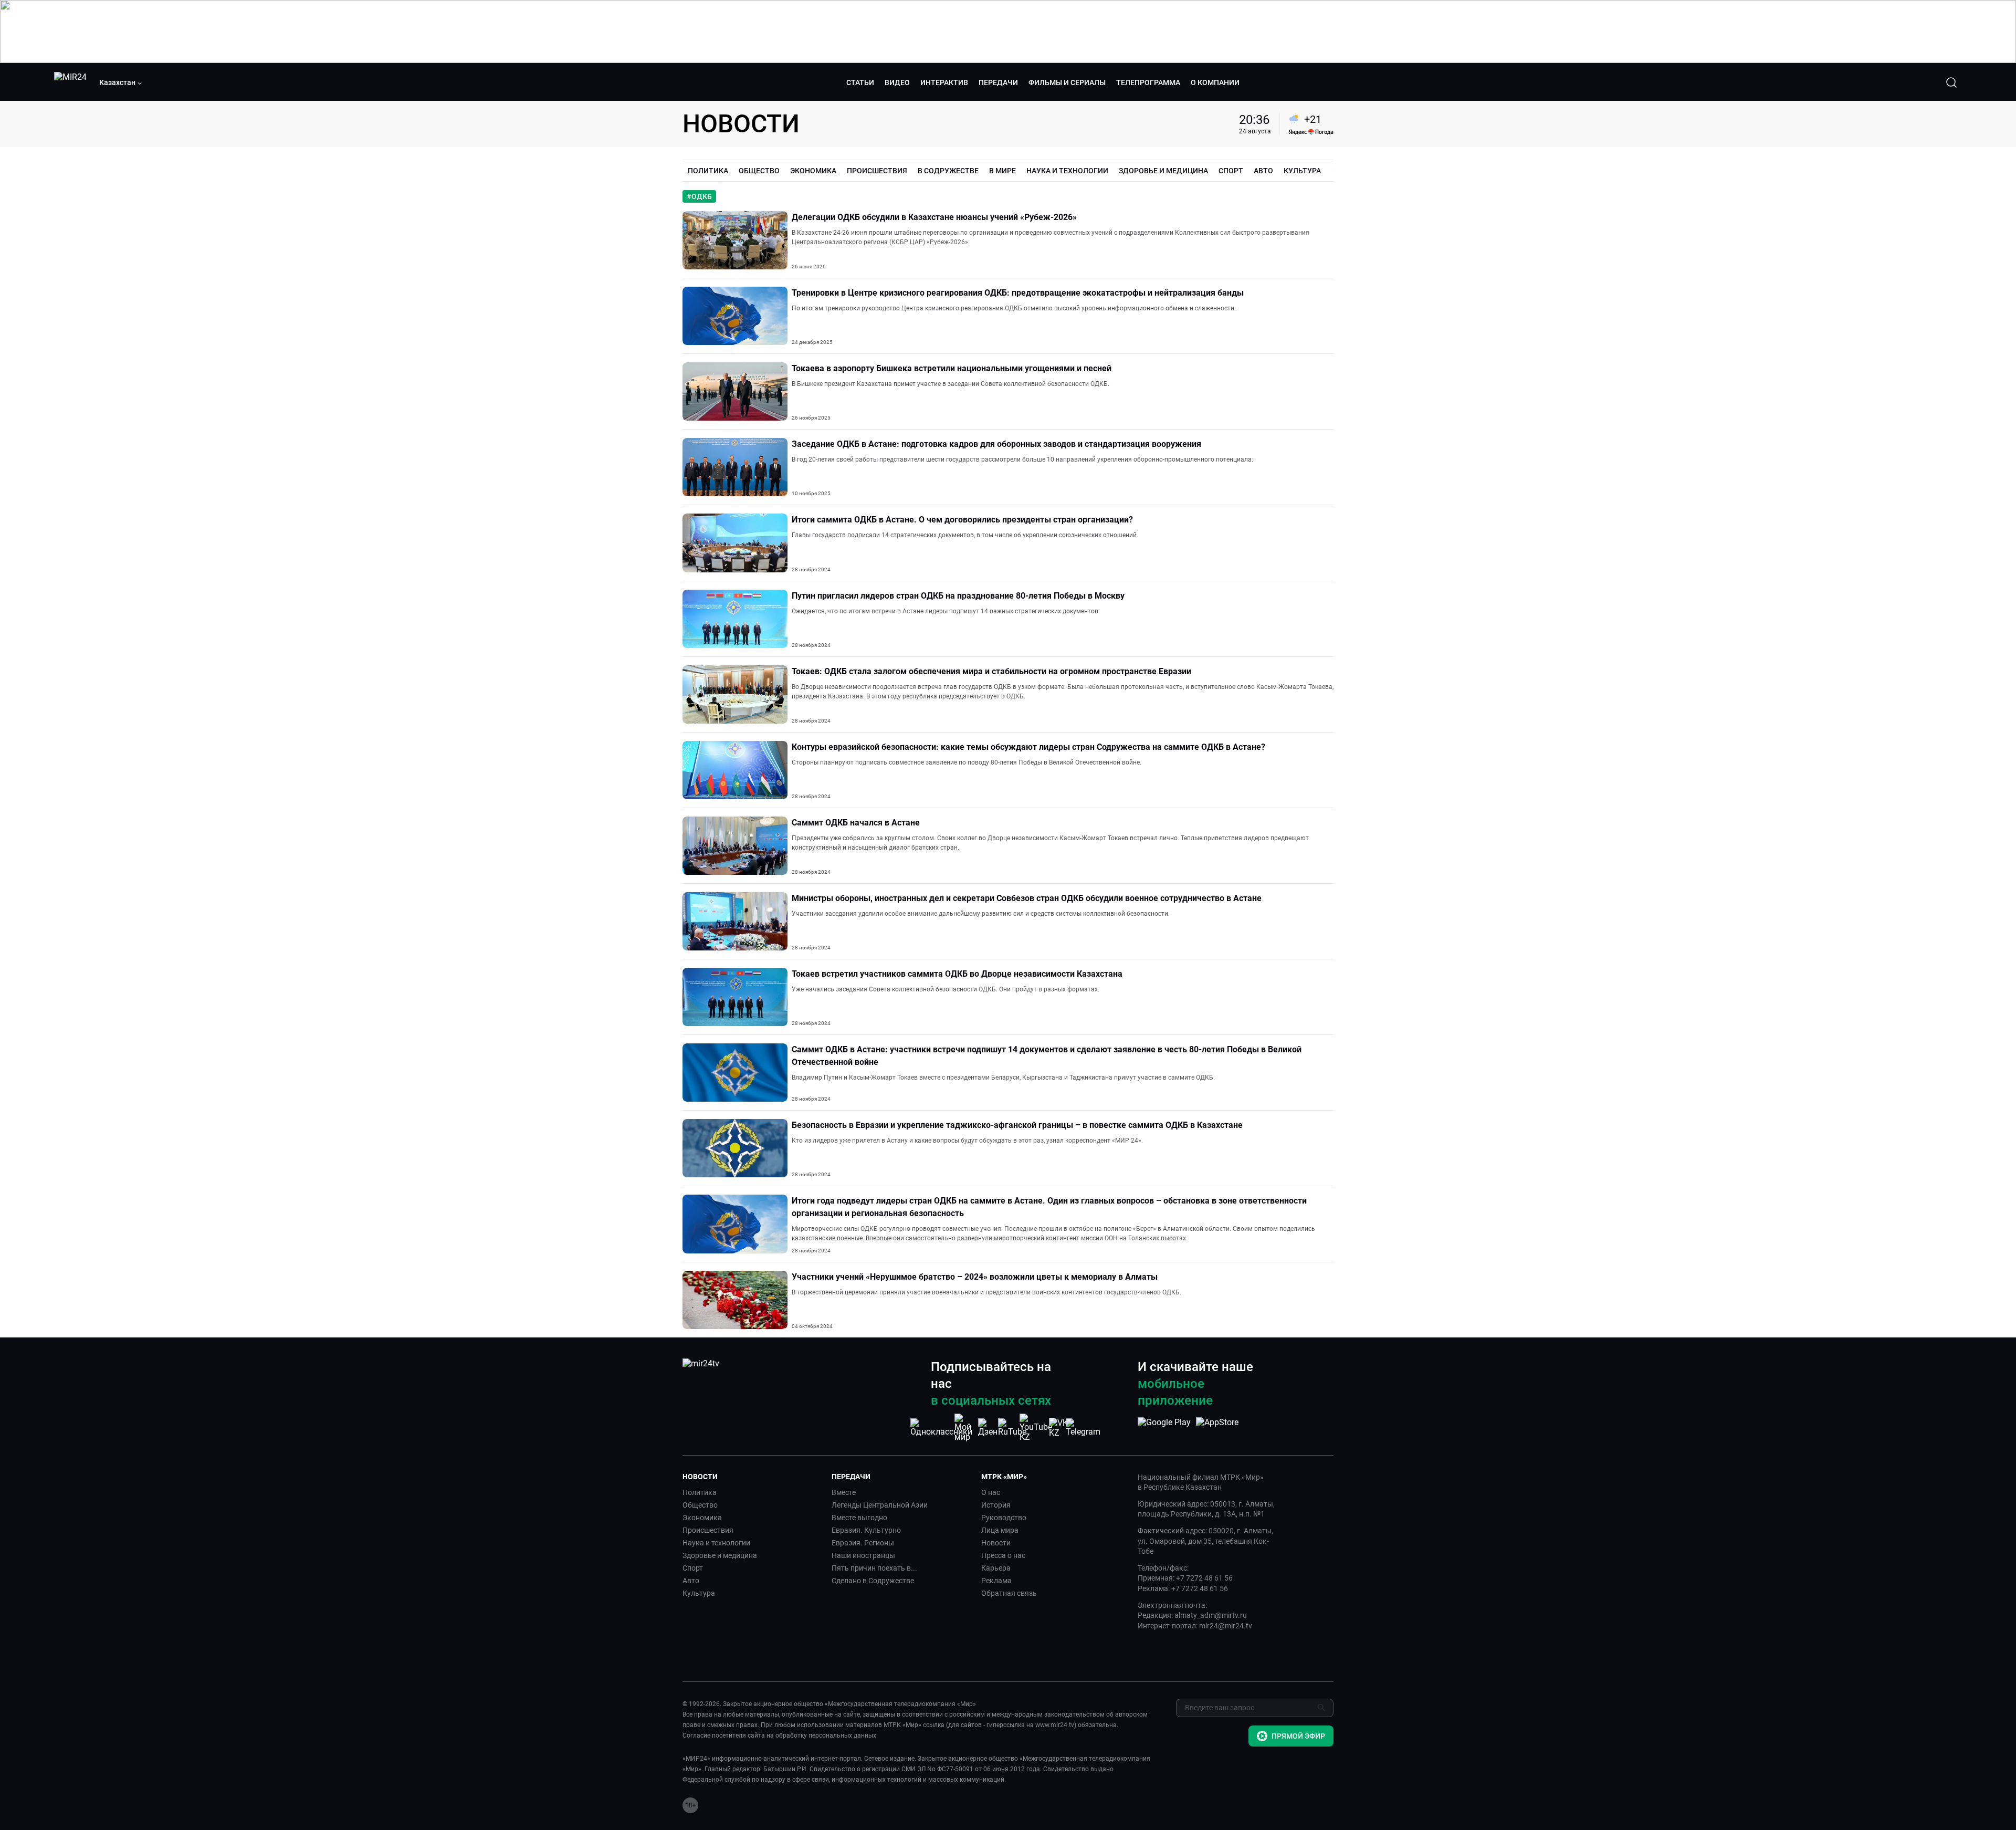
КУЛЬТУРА (1302, 171)
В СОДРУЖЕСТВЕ (948, 171)
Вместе (844, 1492)
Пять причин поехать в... (874, 1568)
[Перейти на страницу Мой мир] (965, 1428)
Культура (699, 1593)
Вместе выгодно (859, 1518)
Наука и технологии (716, 1543)
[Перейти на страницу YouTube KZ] (1036, 1428)
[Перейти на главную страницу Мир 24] (70, 82)
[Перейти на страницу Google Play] (1164, 1428)
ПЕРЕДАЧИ (998, 82)
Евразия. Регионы (863, 1543)
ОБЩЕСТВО (759, 171)
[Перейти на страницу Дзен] (989, 1428)
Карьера (996, 1568)
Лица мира (1000, 1530)
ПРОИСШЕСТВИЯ (877, 171)
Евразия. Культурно (866, 1530)
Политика (700, 1492)
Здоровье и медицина (720, 1555)
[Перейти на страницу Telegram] (1083, 1428)
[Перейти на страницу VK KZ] (1059, 1428)
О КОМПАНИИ (1215, 82)
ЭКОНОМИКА (813, 171)
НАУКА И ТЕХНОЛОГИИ (1067, 171)
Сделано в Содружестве (873, 1581)
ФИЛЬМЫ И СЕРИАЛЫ (1067, 82)
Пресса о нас (1003, 1555)
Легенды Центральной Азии (880, 1505)
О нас (991, 1492)
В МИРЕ (1002, 171)
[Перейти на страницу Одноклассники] (941, 1428)
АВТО (1263, 171)
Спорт (693, 1568)
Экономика (702, 1518)
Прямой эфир (1298, 1736)
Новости (996, 1543)
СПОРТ (1231, 171)
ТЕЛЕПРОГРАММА (1148, 82)
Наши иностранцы (863, 1555)
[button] (121, 82)
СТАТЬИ (860, 82)
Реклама (996, 1581)
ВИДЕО (897, 82)
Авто (691, 1581)
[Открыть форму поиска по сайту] (1951, 82)
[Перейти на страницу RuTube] (1012, 1428)
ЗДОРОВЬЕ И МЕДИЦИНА (1163, 171)
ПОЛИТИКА (708, 171)
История (996, 1505)
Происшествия (708, 1530)
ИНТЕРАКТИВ (944, 82)
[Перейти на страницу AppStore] (1217, 1428)
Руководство (1004, 1518)
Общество (700, 1505)
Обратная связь (1009, 1593)
